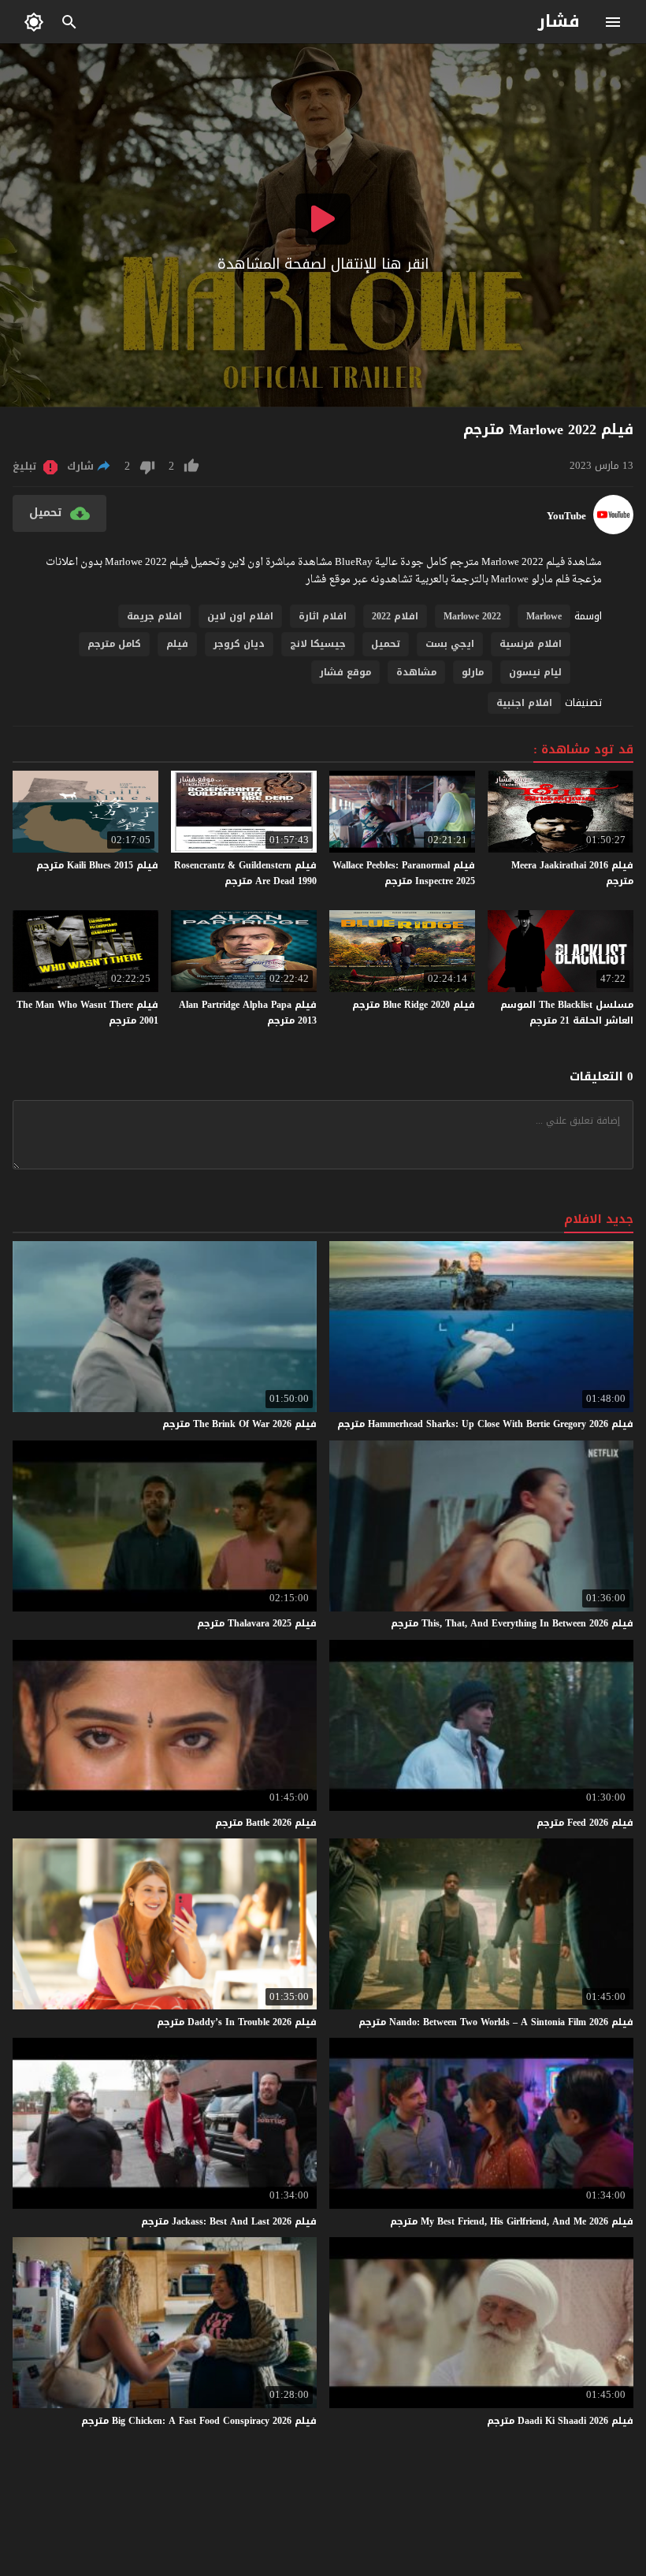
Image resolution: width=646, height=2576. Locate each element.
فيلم (177, 644)
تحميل (386, 644)
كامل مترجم (114, 644)
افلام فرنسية (531, 644)
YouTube (566, 516)
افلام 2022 (395, 616)
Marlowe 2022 (472, 616)
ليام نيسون (535, 672)
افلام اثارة (323, 616)
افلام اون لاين (240, 616)
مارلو (473, 672)
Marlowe (544, 616)
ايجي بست (450, 644)
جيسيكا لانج (318, 644)
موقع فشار (345, 672)
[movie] (613, 531)
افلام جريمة (154, 616)
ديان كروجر (239, 644)
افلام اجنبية (524, 703)
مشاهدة (416, 672)
